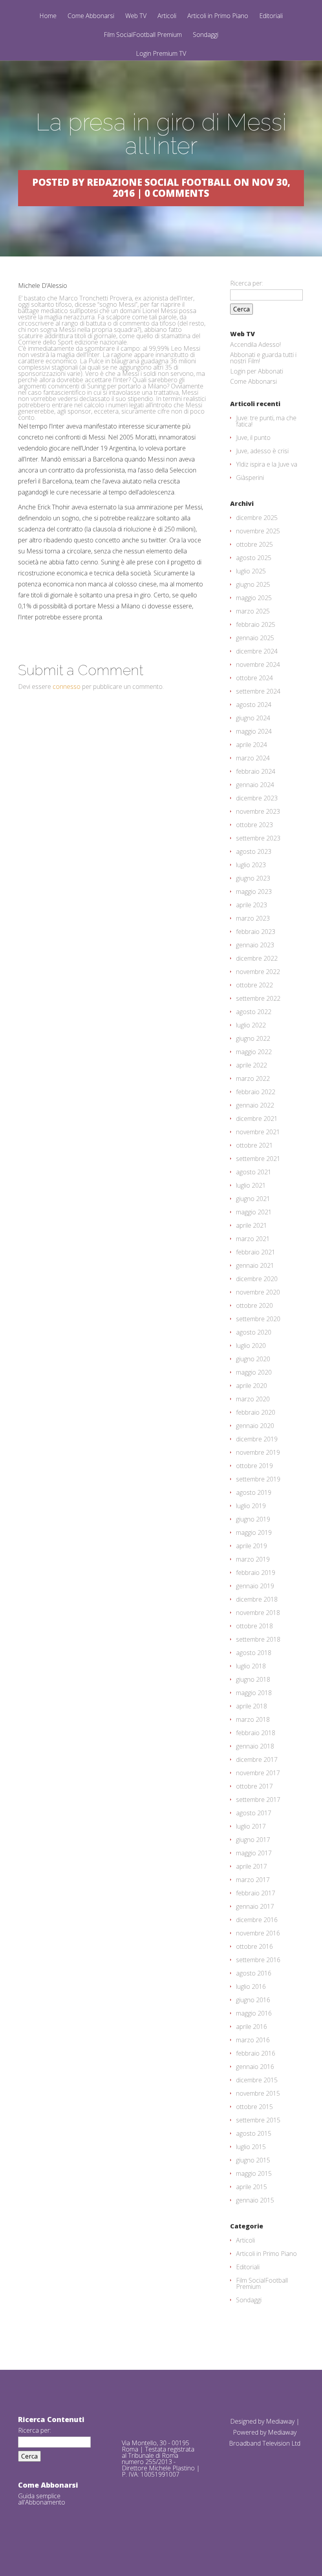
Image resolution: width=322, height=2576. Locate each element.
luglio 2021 (251, 1185)
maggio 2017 (254, 1853)
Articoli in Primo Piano (218, 16)
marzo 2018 (253, 1719)
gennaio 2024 (255, 785)
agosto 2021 (254, 1172)
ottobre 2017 (254, 1786)
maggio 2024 (254, 731)
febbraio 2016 (256, 2053)
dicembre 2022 (257, 958)
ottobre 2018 (254, 1626)
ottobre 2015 (254, 2107)
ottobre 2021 (254, 1145)
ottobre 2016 (254, 1946)
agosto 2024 (254, 705)
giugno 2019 (253, 1519)
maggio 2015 (254, 2173)
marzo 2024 (253, 758)
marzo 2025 (253, 611)
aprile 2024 (252, 745)
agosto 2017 (254, 1813)
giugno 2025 (253, 584)
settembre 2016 (258, 1960)
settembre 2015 (258, 2120)
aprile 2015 (252, 2187)
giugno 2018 (253, 1679)
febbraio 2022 (256, 1092)
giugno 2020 (253, 1359)
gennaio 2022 (255, 1105)
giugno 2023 (253, 878)
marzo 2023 (253, 918)
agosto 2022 (254, 1012)
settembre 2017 (258, 1800)
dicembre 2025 (257, 518)
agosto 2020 (254, 1332)
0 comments (177, 193)
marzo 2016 (253, 2040)
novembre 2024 (258, 665)
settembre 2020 (258, 1319)
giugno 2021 (253, 1199)
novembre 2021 (258, 1132)
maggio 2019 (254, 1532)
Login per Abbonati (257, 371)
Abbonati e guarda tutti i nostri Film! (263, 358)
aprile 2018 (252, 1706)
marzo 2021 (253, 1239)
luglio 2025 (251, 571)
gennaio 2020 (255, 1426)
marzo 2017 (253, 1880)
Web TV (136, 16)
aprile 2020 (252, 1386)
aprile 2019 (252, 1546)
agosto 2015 (254, 2133)
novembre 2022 (258, 972)
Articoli (167, 16)
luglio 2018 (251, 1666)
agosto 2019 (254, 1492)
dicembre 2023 (257, 798)
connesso (67, 687)
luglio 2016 (251, 1986)
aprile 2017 (252, 1866)
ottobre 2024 (254, 678)
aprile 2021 (252, 1225)
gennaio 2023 (255, 945)
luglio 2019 (251, 1506)
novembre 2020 (258, 1292)
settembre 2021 (258, 1159)
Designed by (248, 2421)
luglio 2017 (251, 1826)
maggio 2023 (254, 892)
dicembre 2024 (257, 651)
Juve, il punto (253, 438)
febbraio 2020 (256, 1412)
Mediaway (280, 2421)
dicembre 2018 (257, 1599)
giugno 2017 (253, 1840)
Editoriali (271, 16)
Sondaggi (206, 35)
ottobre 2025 (254, 544)
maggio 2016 (254, 2013)
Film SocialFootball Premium (143, 35)
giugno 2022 (253, 1038)
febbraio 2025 (256, 624)
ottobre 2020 (254, 1305)
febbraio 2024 (256, 771)
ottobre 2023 (254, 825)
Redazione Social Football (159, 182)
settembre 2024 (258, 691)
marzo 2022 (253, 1078)
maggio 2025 (254, 598)
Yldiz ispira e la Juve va (267, 464)
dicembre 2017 (257, 1759)
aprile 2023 (252, 905)
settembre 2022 (258, 998)
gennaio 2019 (255, 1586)
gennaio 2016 (255, 2067)
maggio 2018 (254, 1693)
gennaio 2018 (255, 1746)
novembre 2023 (258, 811)
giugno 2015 (253, 2160)
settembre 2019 (258, 1479)
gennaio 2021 (255, 1265)
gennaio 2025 (255, 638)
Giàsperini (250, 478)
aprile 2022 (252, 1065)
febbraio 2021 (256, 1252)
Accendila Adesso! (255, 344)
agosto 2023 (254, 851)
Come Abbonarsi (91, 16)
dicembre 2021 (257, 1119)
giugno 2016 (253, 2000)
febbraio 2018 (256, 1733)
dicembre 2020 (257, 1279)
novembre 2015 (258, 2093)
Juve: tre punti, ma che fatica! (266, 421)
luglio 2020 (251, 1346)
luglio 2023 (251, 865)
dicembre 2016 (257, 1920)
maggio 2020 (254, 1372)
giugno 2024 (253, 718)
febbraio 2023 (256, 932)
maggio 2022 (254, 1052)
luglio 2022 (251, 1025)
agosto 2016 (254, 1973)
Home (48, 16)
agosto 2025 (254, 558)
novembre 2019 (258, 1452)
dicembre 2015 (257, 2080)
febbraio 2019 (256, 1573)
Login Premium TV (161, 53)
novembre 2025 (258, 531)
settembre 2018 (258, 1639)
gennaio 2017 (255, 1906)
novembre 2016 (258, 1933)
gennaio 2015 (255, 2200)
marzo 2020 (253, 1399)
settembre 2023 (258, 838)
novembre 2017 (258, 1773)
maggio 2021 (254, 1212)
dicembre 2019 (257, 1439)
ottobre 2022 (254, 985)
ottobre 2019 (254, 1466)
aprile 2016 (252, 2027)
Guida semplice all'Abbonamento (42, 2499)
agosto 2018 (254, 1653)
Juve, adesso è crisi (262, 451)
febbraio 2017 (256, 1893)
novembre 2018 (258, 1613)
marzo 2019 (253, 1559)
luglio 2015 (251, 2147)
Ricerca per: (247, 283)
